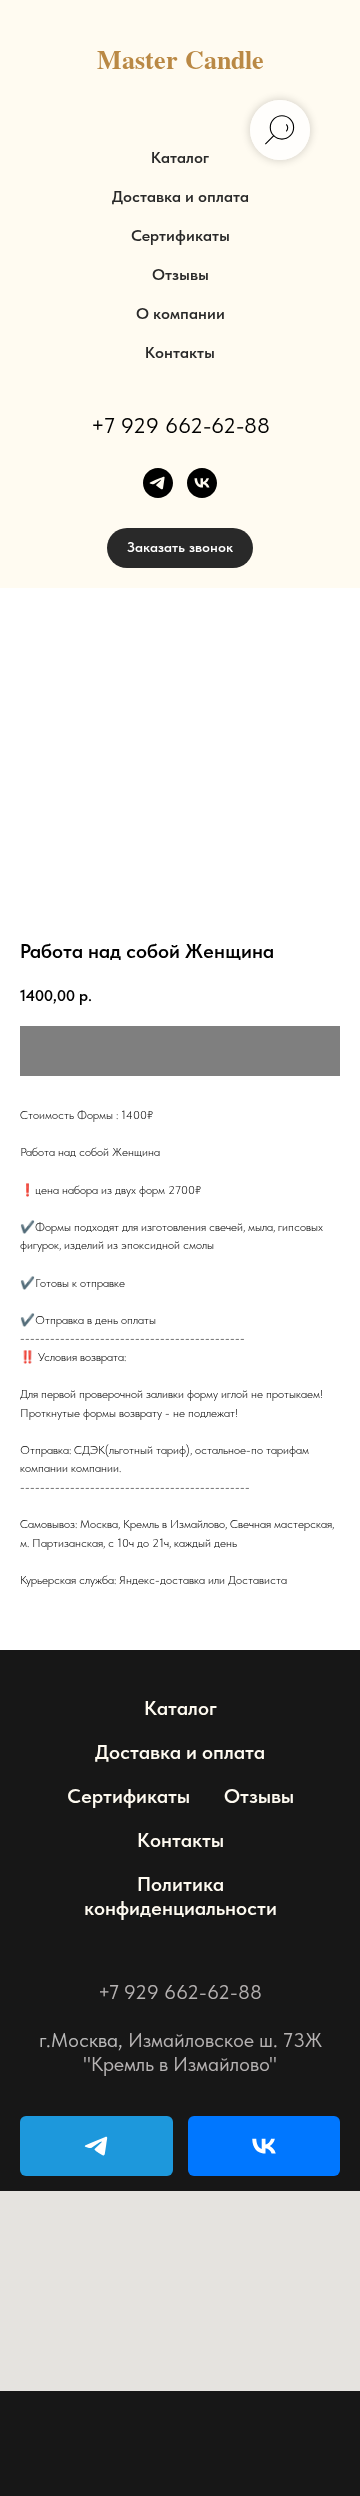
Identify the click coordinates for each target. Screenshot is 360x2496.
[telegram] (158, 483)
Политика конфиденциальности (180, 1896)
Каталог (180, 157)
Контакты (180, 352)
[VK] (264, 2146)
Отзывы (180, 274)
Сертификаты (180, 235)
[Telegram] (96, 2146)
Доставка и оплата (180, 196)
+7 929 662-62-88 (180, 425)
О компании (180, 313)
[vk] (202, 483)
